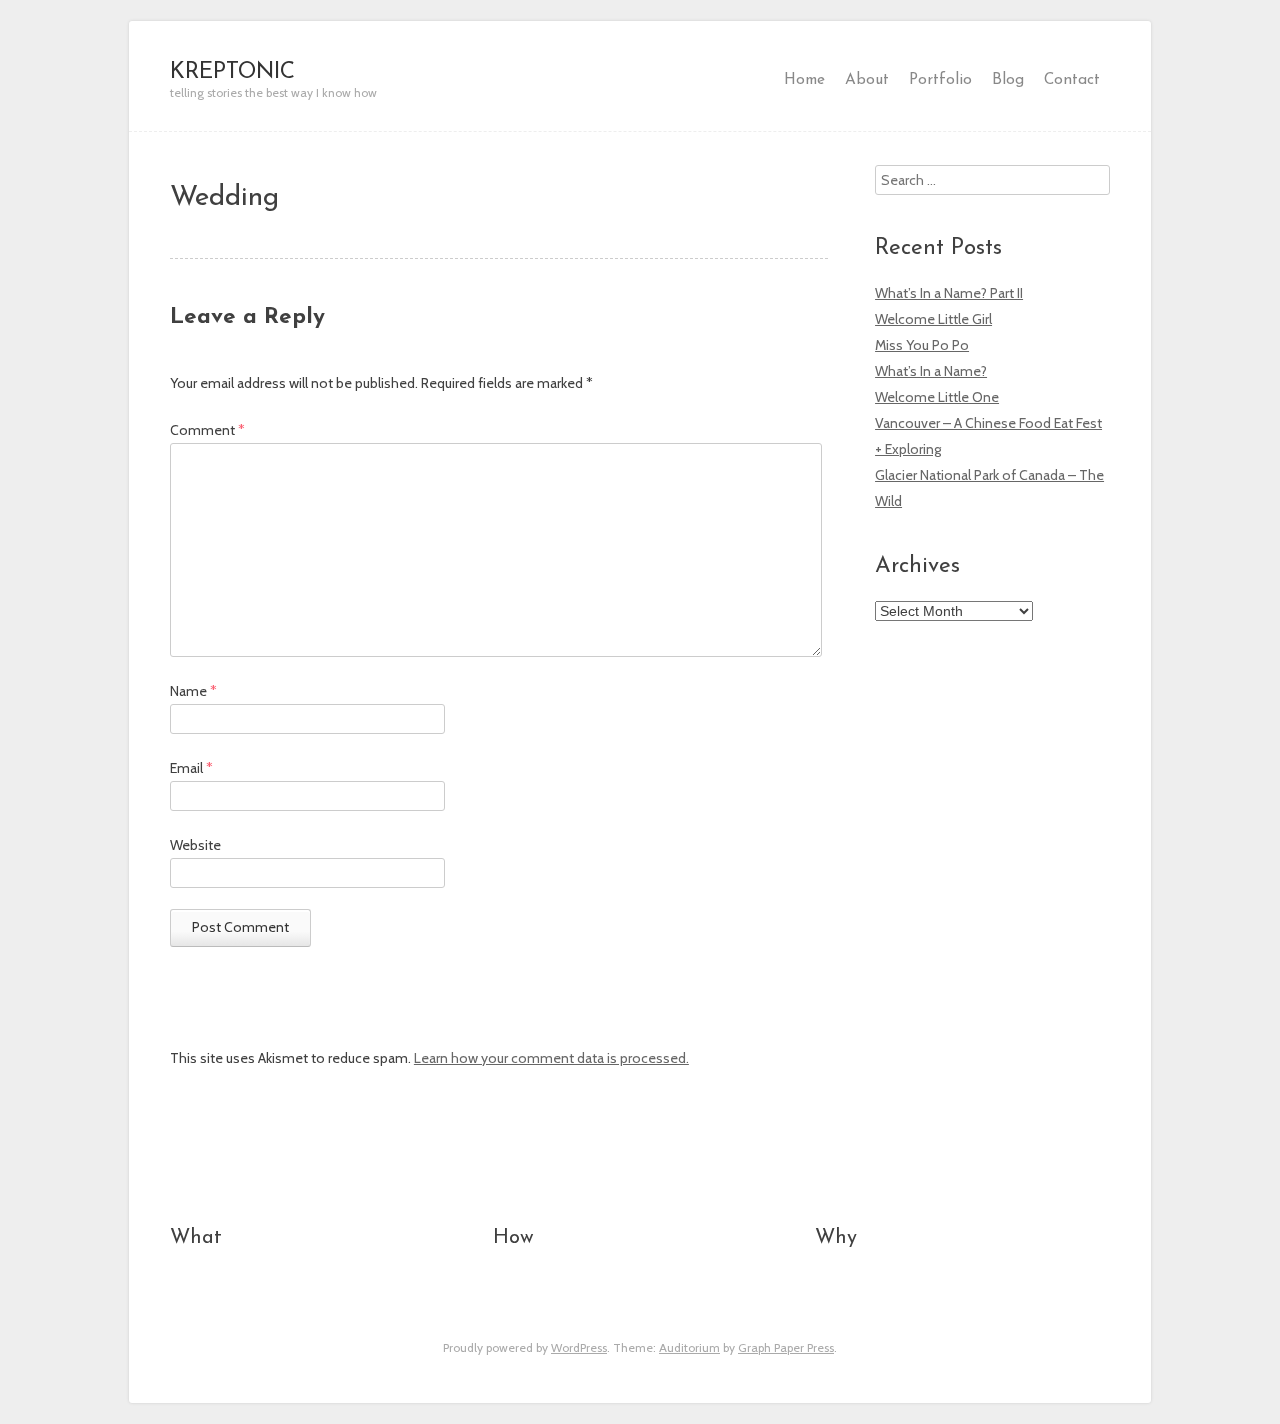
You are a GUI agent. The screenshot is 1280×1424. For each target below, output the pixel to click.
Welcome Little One (937, 397)
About (867, 80)
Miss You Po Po (922, 345)
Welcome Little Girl (933, 319)
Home (804, 80)
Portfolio (940, 80)
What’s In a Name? (931, 371)
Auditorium (689, 1347)
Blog (1008, 80)
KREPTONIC (232, 72)
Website (195, 845)
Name (193, 691)
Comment (207, 430)
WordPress (579, 1347)
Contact (1072, 80)
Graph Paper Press (786, 1347)
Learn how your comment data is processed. (551, 1058)
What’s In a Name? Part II (949, 293)
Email (191, 768)
